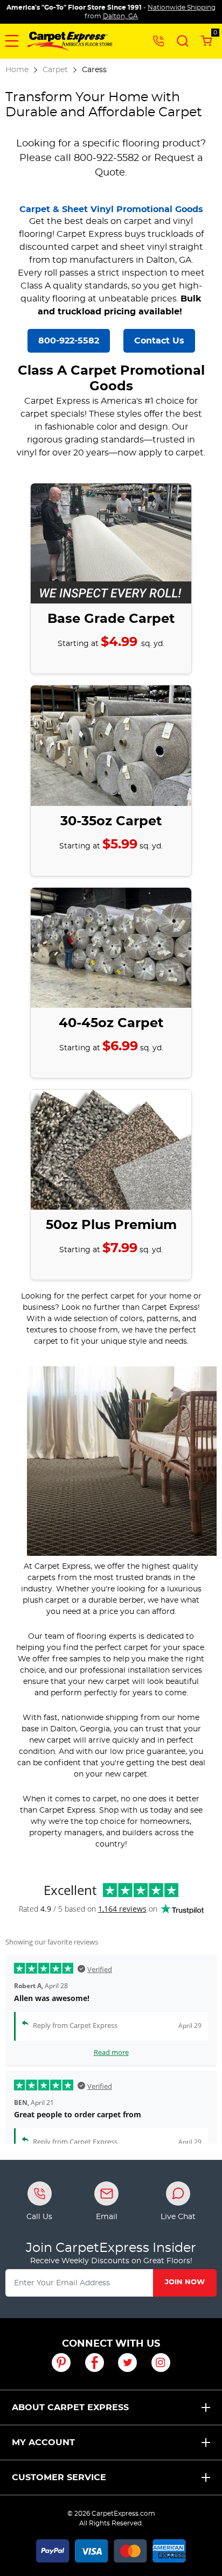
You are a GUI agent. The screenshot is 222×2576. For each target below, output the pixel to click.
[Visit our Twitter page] (127, 2363)
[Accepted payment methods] (111, 2550)
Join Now (185, 2282)
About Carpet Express (70, 2407)
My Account (43, 2442)
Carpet (55, 70)
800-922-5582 (69, 341)
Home (17, 70)
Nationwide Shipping (182, 8)
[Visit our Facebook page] (95, 2363)
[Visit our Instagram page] (161, 2363)
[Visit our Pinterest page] (61, 2363)
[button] (12, 41)
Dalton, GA (120, 16)
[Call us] (158, 40)
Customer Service (59, 2477)
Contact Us (159, 341)
